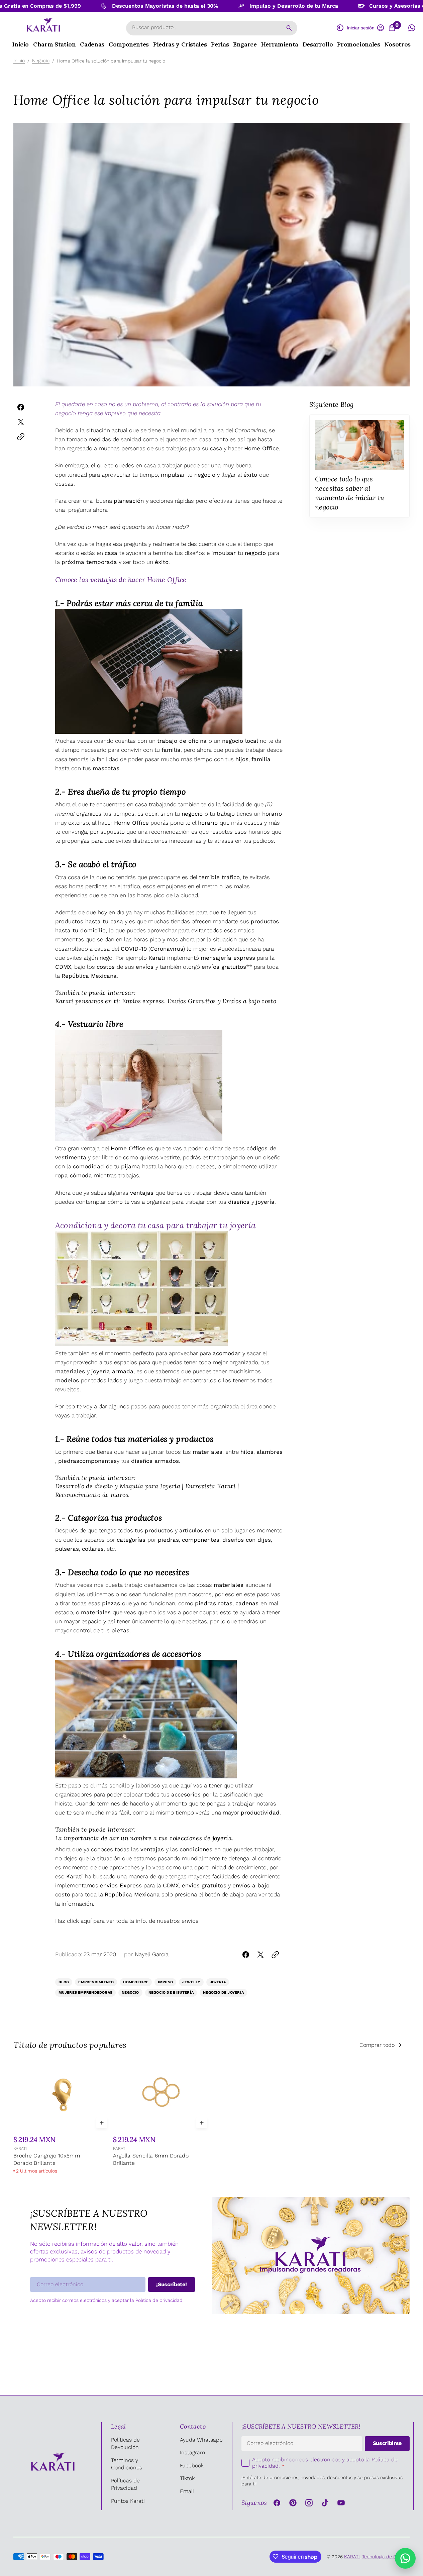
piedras (69, 1461)
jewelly (191, 1982)
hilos (247, 1452)
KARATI (20, 2148)
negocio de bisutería (171, 1993)
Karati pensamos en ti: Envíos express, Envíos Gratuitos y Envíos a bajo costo (166, 1001)
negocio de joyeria (223, 1993)
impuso (165, 1982)
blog (64, 1982)
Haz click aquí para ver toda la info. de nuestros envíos (127, 1921)
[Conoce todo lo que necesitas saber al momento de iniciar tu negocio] (359, 466)
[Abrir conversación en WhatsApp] (412, 28)
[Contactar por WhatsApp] (405, 2558)
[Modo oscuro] (340, 28)
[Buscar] (289, 28)
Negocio (41, 61)
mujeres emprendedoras (86, 1993)
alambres (270, 1452)
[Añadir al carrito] (102, 2123)
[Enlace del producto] (62, 2117)
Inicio (19, 61)
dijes (264, 1540)
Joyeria (218, 1982)
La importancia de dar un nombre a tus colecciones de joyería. (144, 1838)
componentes (201, 1540)
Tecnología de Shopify (386, 2557)
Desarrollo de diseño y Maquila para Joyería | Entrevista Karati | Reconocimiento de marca (147, 1490)
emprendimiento (96, 1982)
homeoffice (136, 1982)
